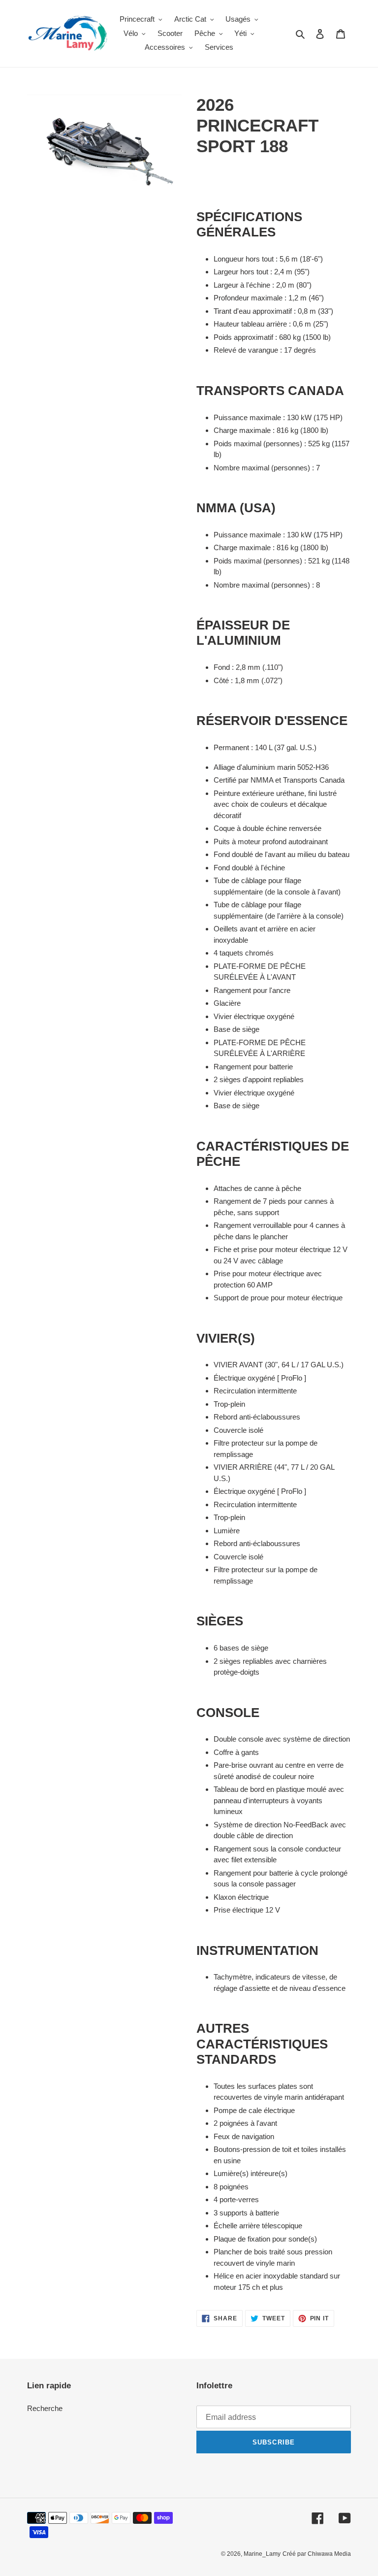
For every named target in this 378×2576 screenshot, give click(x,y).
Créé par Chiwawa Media (317, 2554)
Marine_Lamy (262, 2554)
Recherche (45, 2408)
